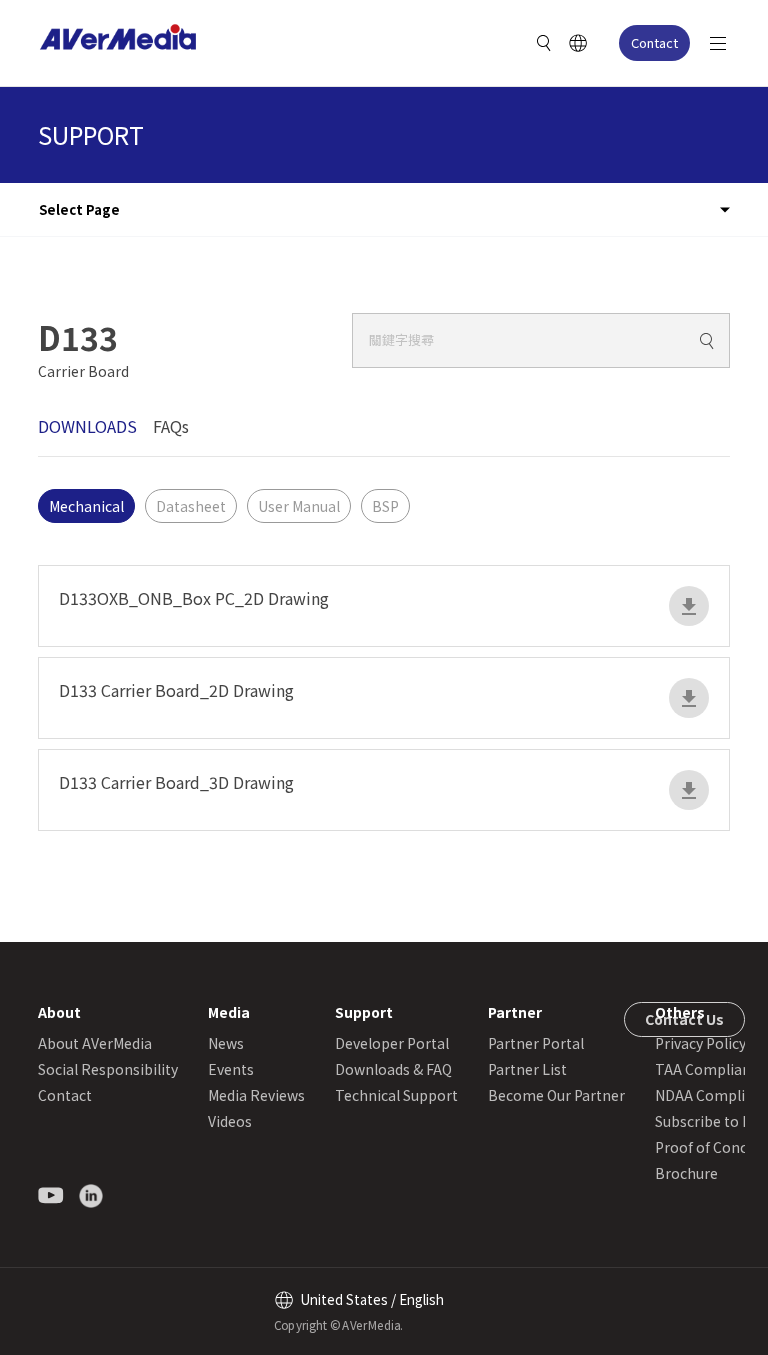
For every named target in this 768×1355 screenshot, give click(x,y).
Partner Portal (536, 1043)
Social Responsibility (108, 1069)
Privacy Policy (700, 1043)
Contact (654, 42)
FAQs (171, 426)
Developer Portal (392, 1043)
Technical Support (396, 1095)
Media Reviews (256, 1095)
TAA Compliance (710, 1069)
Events (231, 1069)
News (226, 1043)
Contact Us (684, 1019)
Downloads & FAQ (393, 1069)
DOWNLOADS (87, 426)
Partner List (527, 1069)
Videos (230, 1121)
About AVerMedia (95, 1043)
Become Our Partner (556, 1095)
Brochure (686, 1173)
